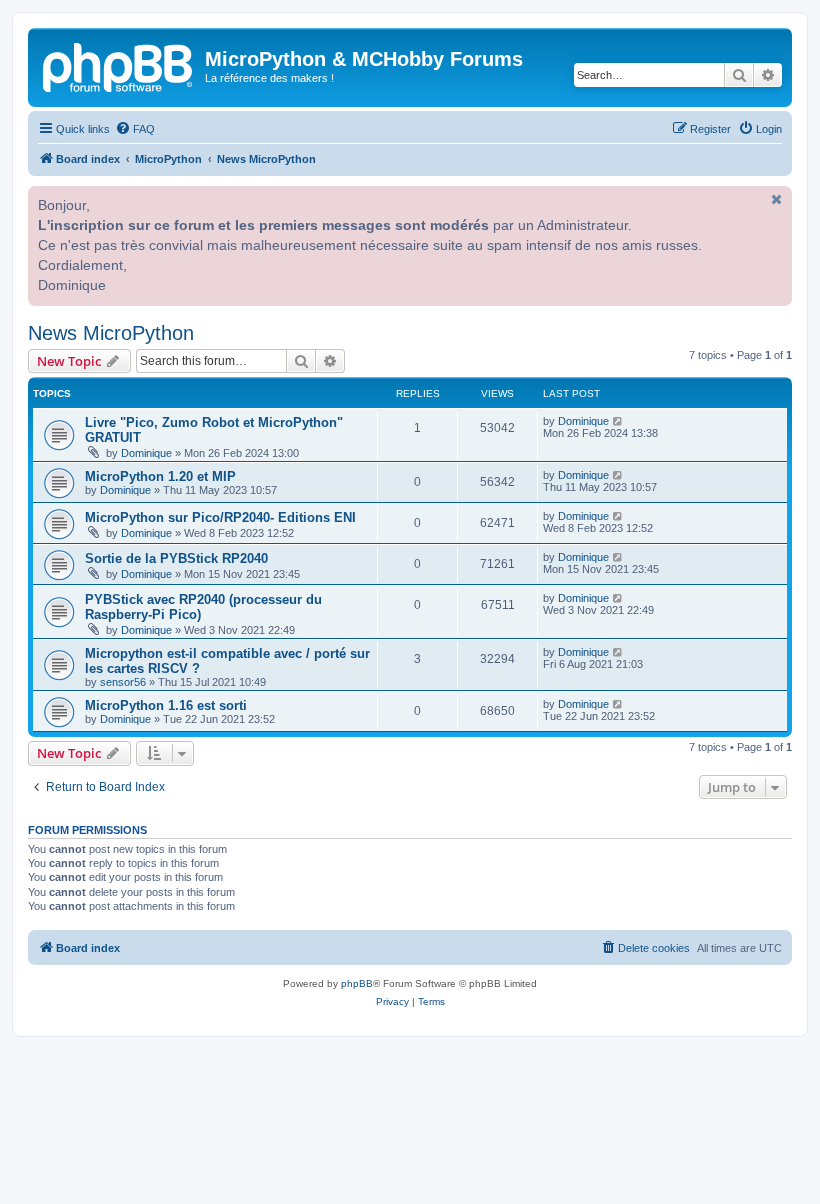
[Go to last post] (618, 421)
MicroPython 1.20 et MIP (160, 476)
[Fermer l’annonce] (775, 199)
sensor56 (123, 682)
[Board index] (119, 65)
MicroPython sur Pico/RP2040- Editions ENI (220, 517)
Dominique (146, 453)
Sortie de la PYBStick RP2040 (176, 558)
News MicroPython (111, 333)
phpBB (357, 983)
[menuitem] (135, 129)
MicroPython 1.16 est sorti (166, 705)
